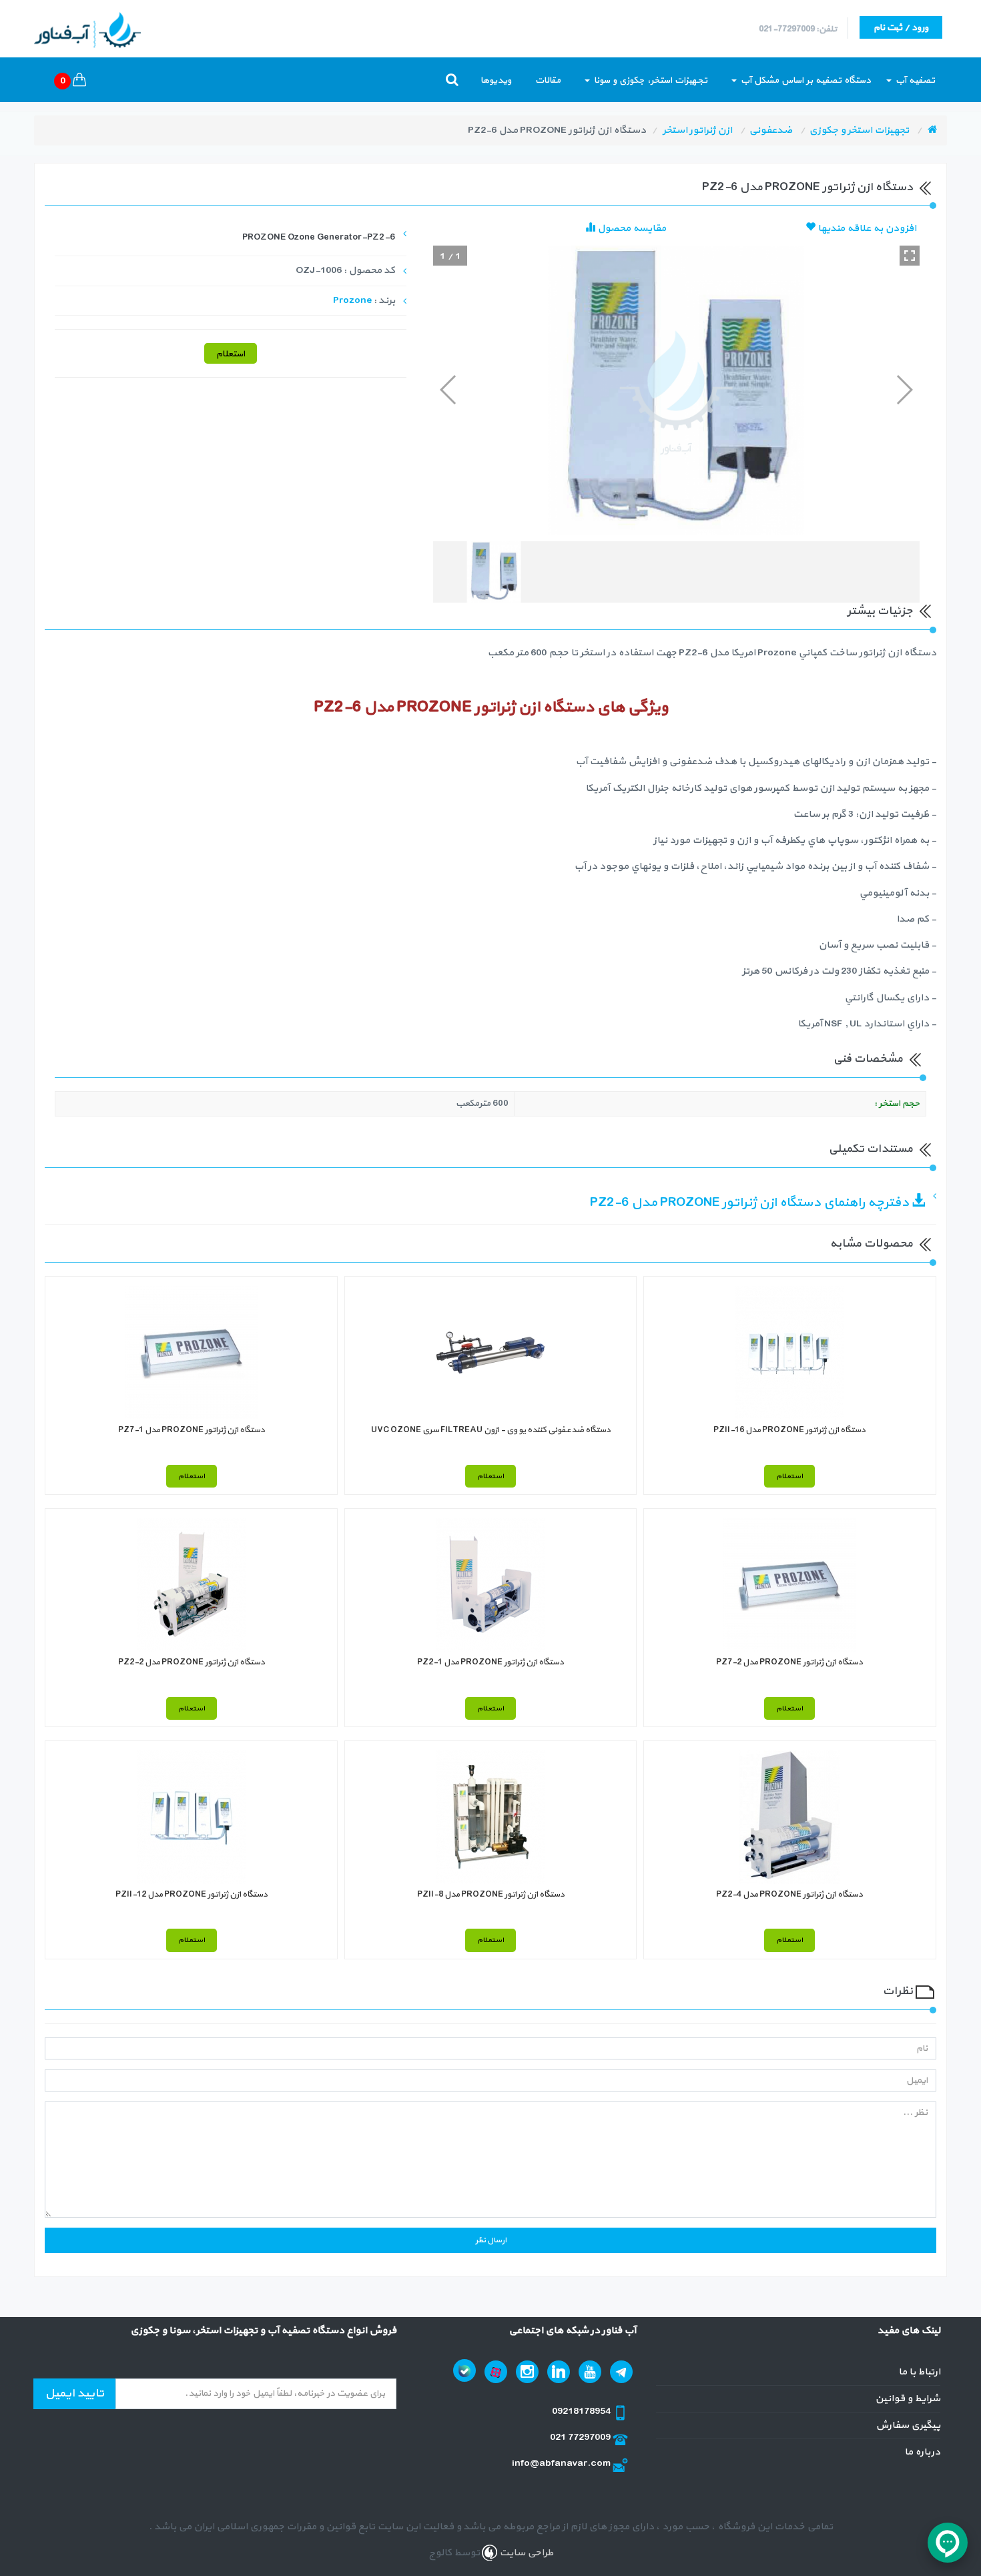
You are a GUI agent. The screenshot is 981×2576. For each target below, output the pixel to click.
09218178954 (582, 2411)
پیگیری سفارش (908, 2426)
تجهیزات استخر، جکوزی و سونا (649, 80)
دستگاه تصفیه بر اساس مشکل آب (804, 80)
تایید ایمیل (74, 2393)
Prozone (352, 301)
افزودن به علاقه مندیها (866, 229)
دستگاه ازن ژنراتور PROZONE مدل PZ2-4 (789, 1895)
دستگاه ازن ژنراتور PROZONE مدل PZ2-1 (490, 1662)
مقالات (548, 80)
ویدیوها (496, 80)
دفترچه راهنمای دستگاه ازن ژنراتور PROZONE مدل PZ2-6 (751, 1203)
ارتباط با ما (919, 2372)
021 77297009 (581, 2438)
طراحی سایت (525, 2553)
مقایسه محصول (631, 229)
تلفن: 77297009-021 (798, 29)
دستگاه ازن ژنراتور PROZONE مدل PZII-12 (192, 1895)
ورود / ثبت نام (901, 28)
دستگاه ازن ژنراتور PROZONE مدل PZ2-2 (192, 1662)
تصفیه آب (914, 80)
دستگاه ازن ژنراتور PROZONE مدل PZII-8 (491, 1895)
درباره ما (922, 2452)
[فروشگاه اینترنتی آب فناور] (932, 130)
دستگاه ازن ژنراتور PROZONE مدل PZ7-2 (789, 1662)
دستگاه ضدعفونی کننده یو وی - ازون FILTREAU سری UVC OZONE (491, 1430)
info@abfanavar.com (562, 2464)
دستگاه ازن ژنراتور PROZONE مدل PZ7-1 (192, 1430)
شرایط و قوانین (908, 2399)
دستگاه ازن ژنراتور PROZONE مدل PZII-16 (789, 1430)
